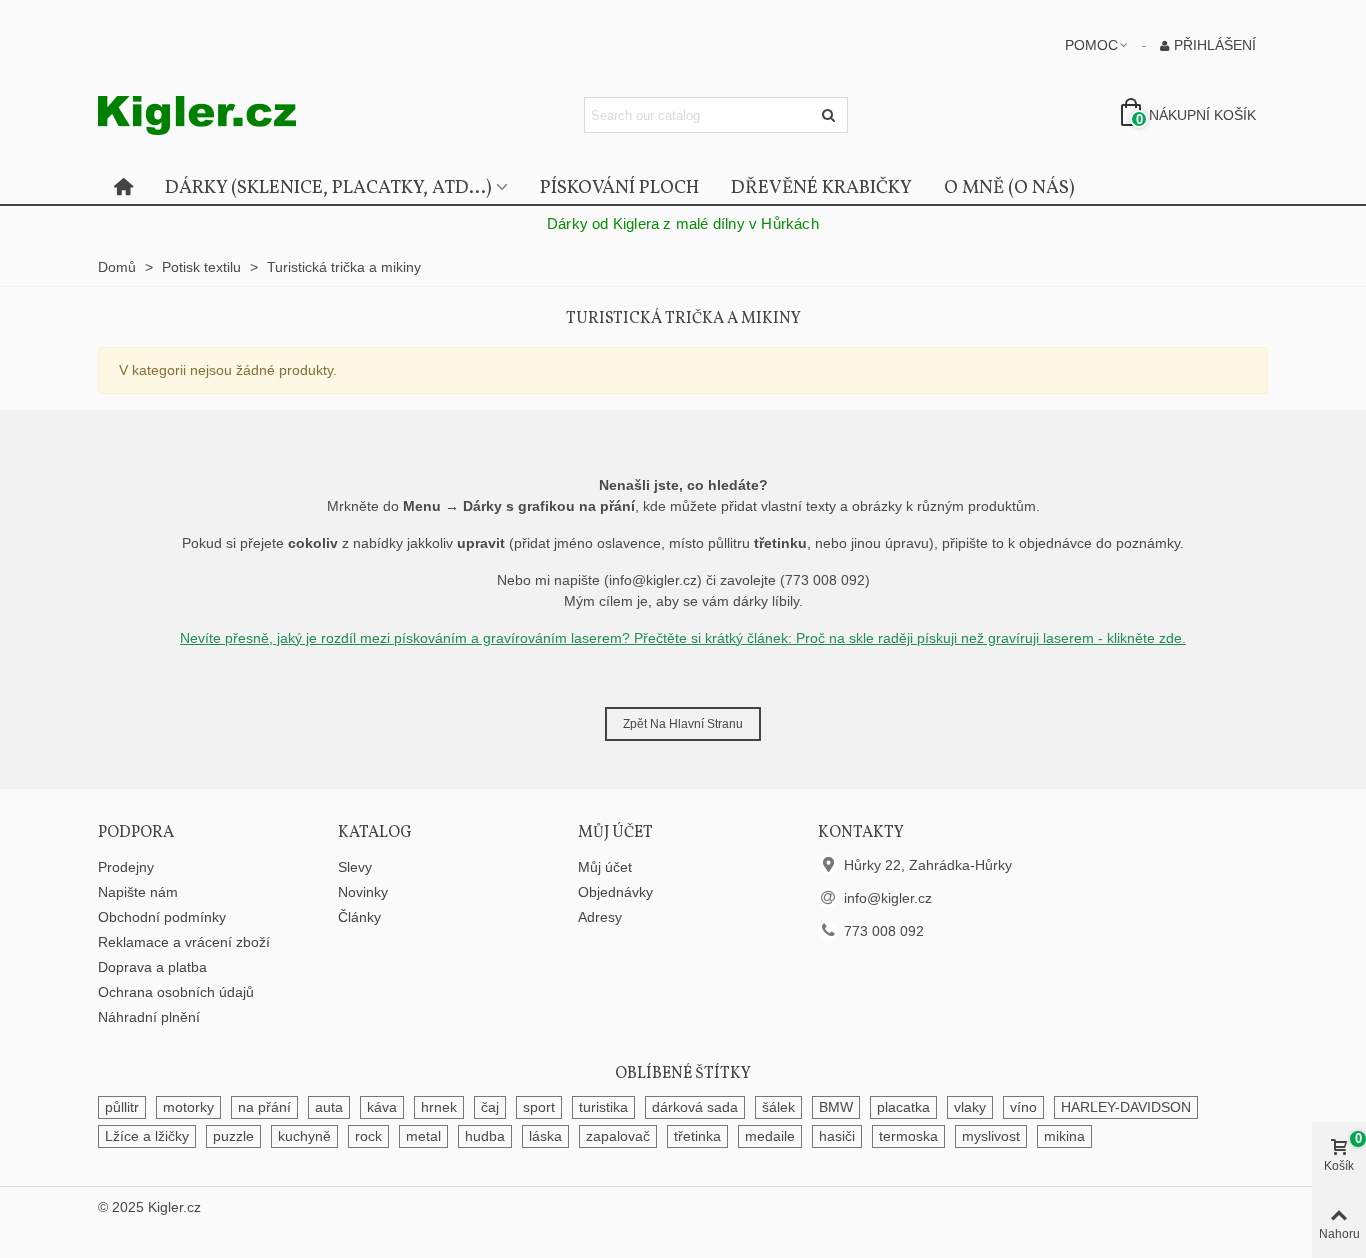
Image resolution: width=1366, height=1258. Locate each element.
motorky (188, 1107)
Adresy (600, 917)
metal (423, 1136)
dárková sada (695, 1107)
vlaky (970, 1107)
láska (545, 1136)
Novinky (363, 892)
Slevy (355, 867)
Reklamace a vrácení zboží (184, 942)
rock (368, 1136)
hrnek (439, 1107)
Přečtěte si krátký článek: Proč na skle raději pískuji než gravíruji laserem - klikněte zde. (910, 638)
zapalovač (618, 1136)
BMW (836, 1107)
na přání (264, 1107)
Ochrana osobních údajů (176, 992)
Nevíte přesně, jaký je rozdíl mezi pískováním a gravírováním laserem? (407, 638)
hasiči (837, 1136)
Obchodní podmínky (162, 917)
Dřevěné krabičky (821, 188)
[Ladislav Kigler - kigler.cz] (208, 115)
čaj (490, 1107)
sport (539, 1107)
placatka (903, 1107)
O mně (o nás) (1009, 188)
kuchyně (304, 1136)
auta (329, 1107)
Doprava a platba (152, 967)
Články (359, 917)
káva (382, 1107)
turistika (603, 1107)
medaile (770, 1136)
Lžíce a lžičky (147, 1136)
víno (1023, 1107)
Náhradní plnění (149, 1017)
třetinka (697, 1136)
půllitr (122, 1107)
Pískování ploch (619, 188)
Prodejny (126, 867)
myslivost (991, 1136)
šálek (778, 1107)
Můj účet (605, 867)
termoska (908, 1136)
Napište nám (138, 892)
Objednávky (615, 892)
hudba (485, 1136)
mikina (1064, 1136)
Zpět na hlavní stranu (683, 724)
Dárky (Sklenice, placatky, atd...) (328, 188)
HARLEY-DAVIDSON (1126, 1107)
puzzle (233, 1136)
